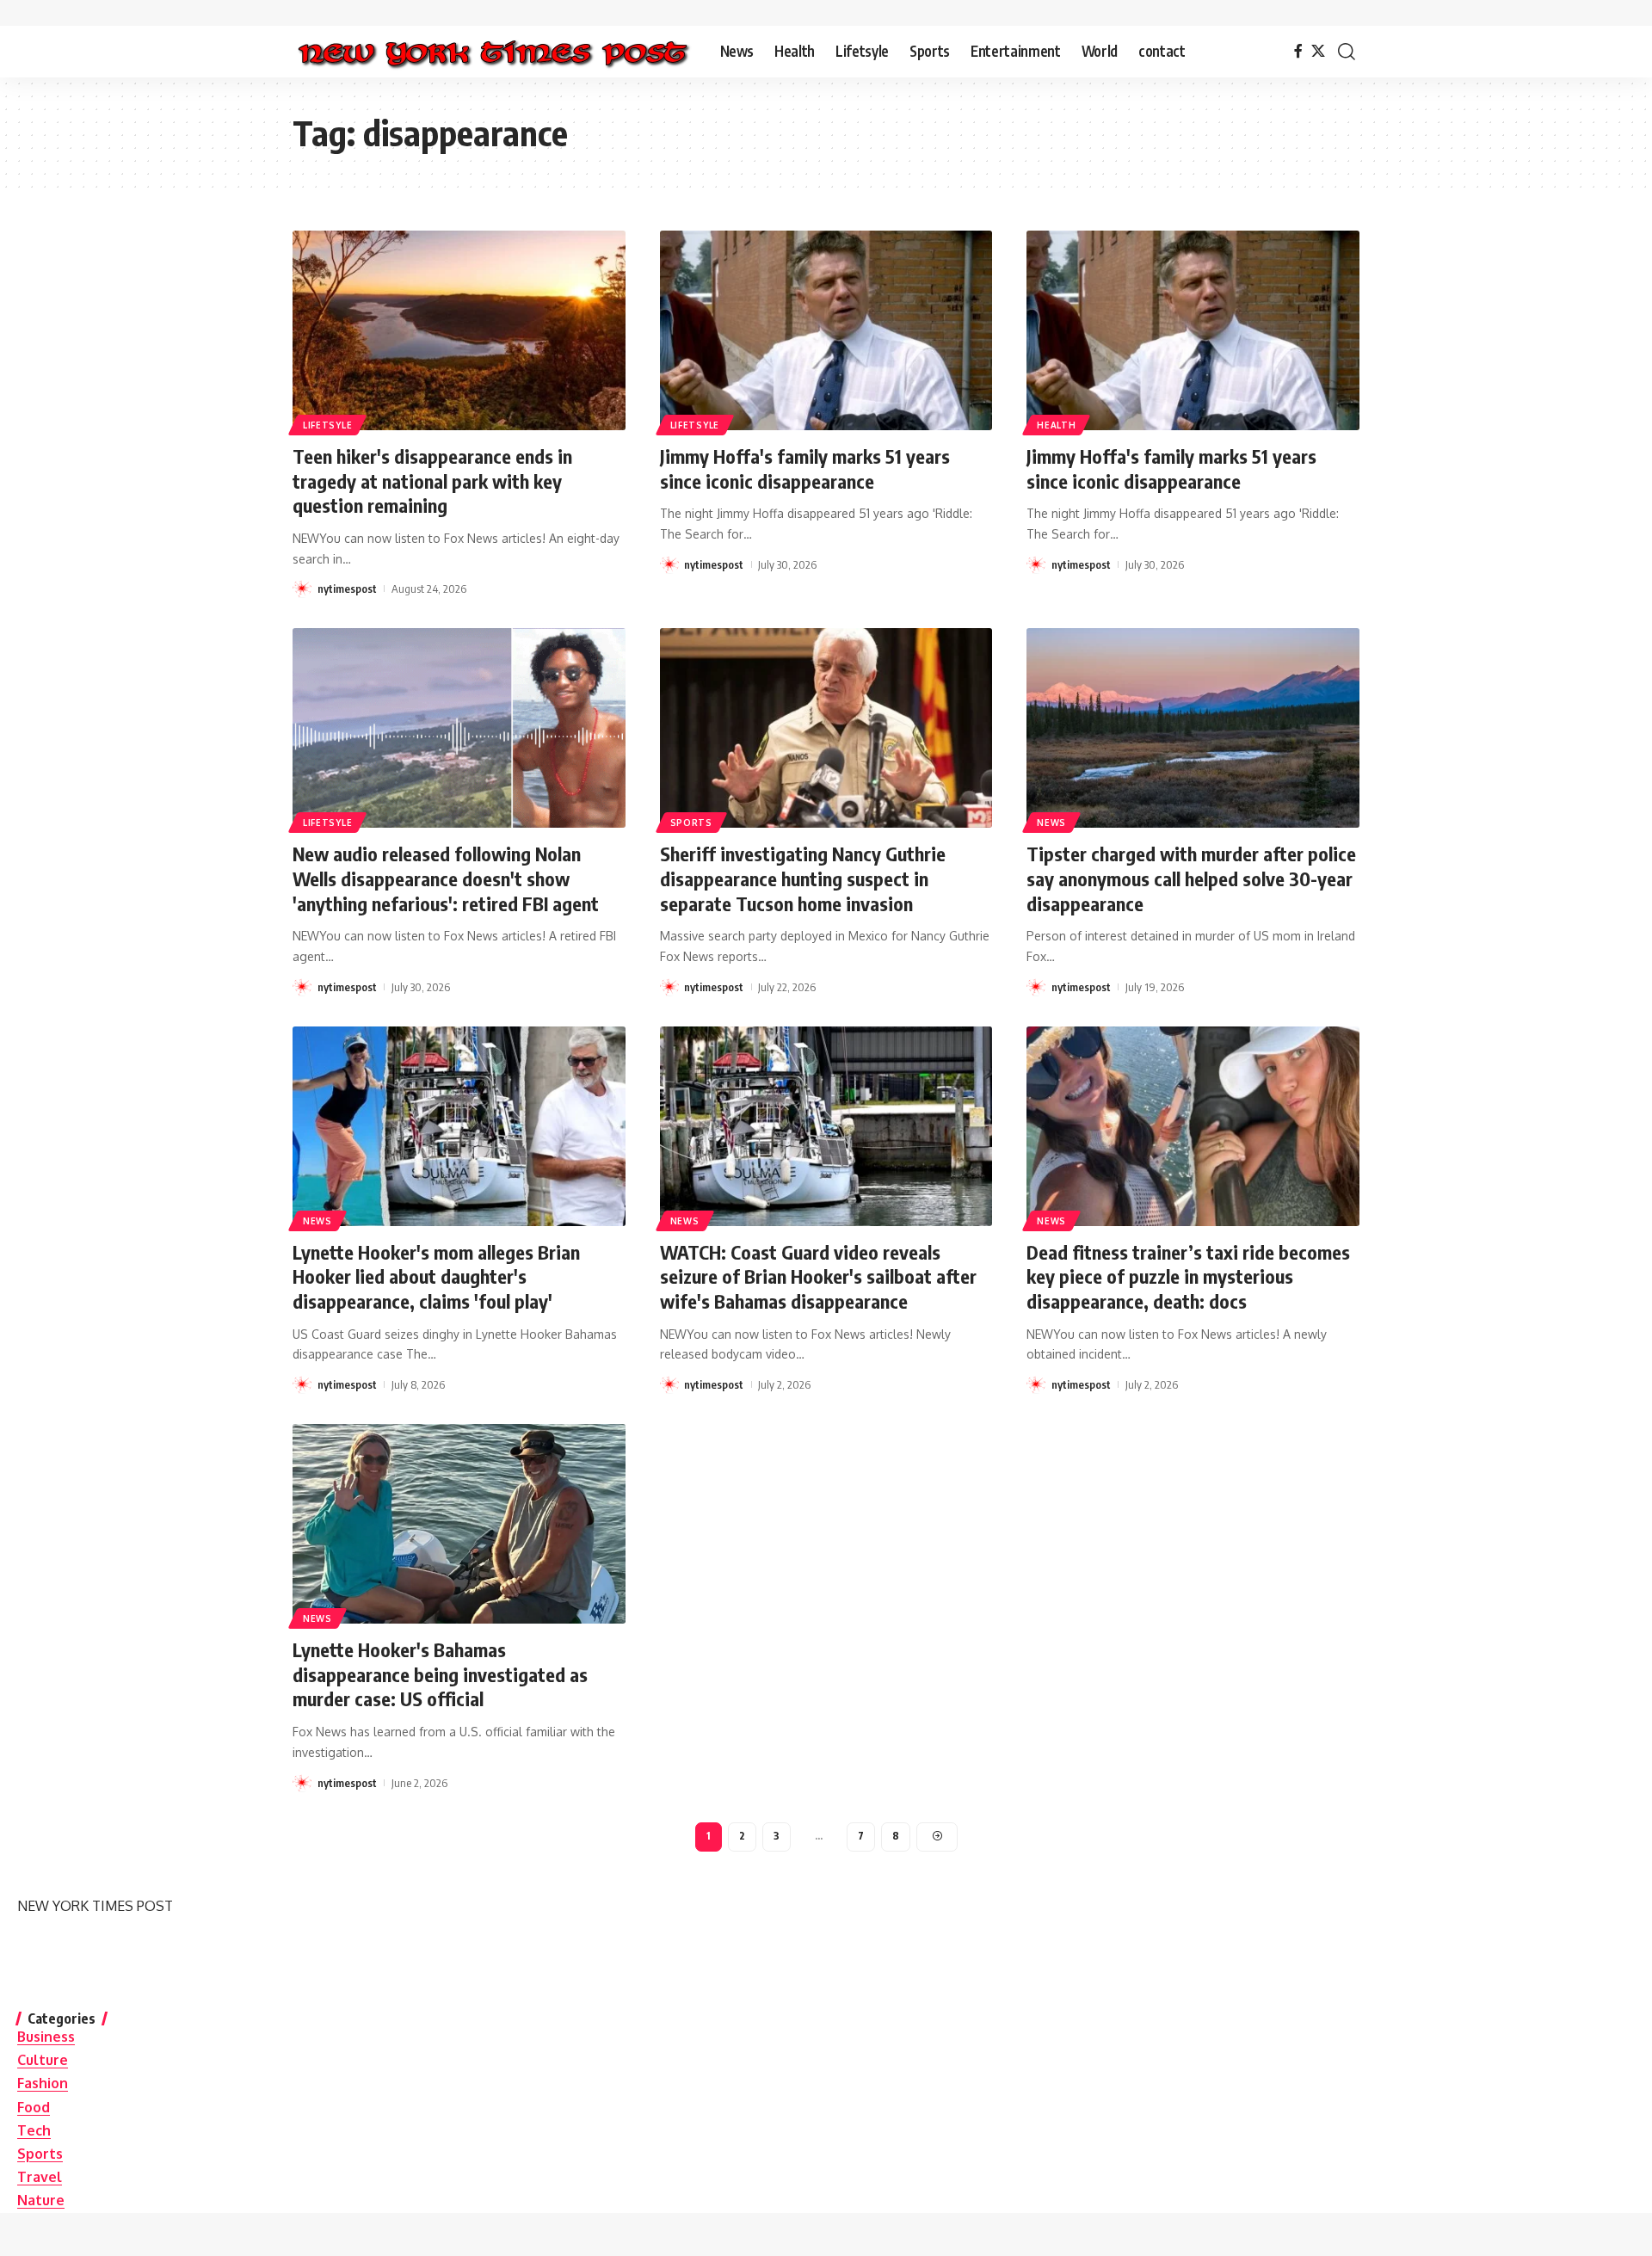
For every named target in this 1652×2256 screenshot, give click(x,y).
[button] (1347, 52)
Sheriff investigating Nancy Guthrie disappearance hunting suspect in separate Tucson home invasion (803, 878)
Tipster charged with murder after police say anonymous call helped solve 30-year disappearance (1191, 878)
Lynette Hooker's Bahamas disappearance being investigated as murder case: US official (440, 1674)
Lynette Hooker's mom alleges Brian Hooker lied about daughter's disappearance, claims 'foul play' (436, 1276)
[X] (1318, 51)
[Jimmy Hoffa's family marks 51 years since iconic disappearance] (826, 330)
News (1051, 823)
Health (1056, 425)
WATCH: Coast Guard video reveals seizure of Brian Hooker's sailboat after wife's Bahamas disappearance (818, 1276)
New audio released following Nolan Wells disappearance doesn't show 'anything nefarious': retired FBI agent (446, 878)
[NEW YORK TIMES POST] (493, 52)
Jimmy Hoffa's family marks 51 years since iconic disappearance (805, 468)
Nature (41, 2200)
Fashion (43, 2083)
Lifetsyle (327, 425)
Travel (40, 2177)
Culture (43, 2060)
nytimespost (347, 589)
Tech (34, 2130)
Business (46, 2037)
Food (34, 2107)
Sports (691, 823)
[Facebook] (1298, 51)
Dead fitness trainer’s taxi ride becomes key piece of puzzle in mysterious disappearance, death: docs (1188, 1276)
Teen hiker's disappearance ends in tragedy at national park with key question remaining (432, 481)
